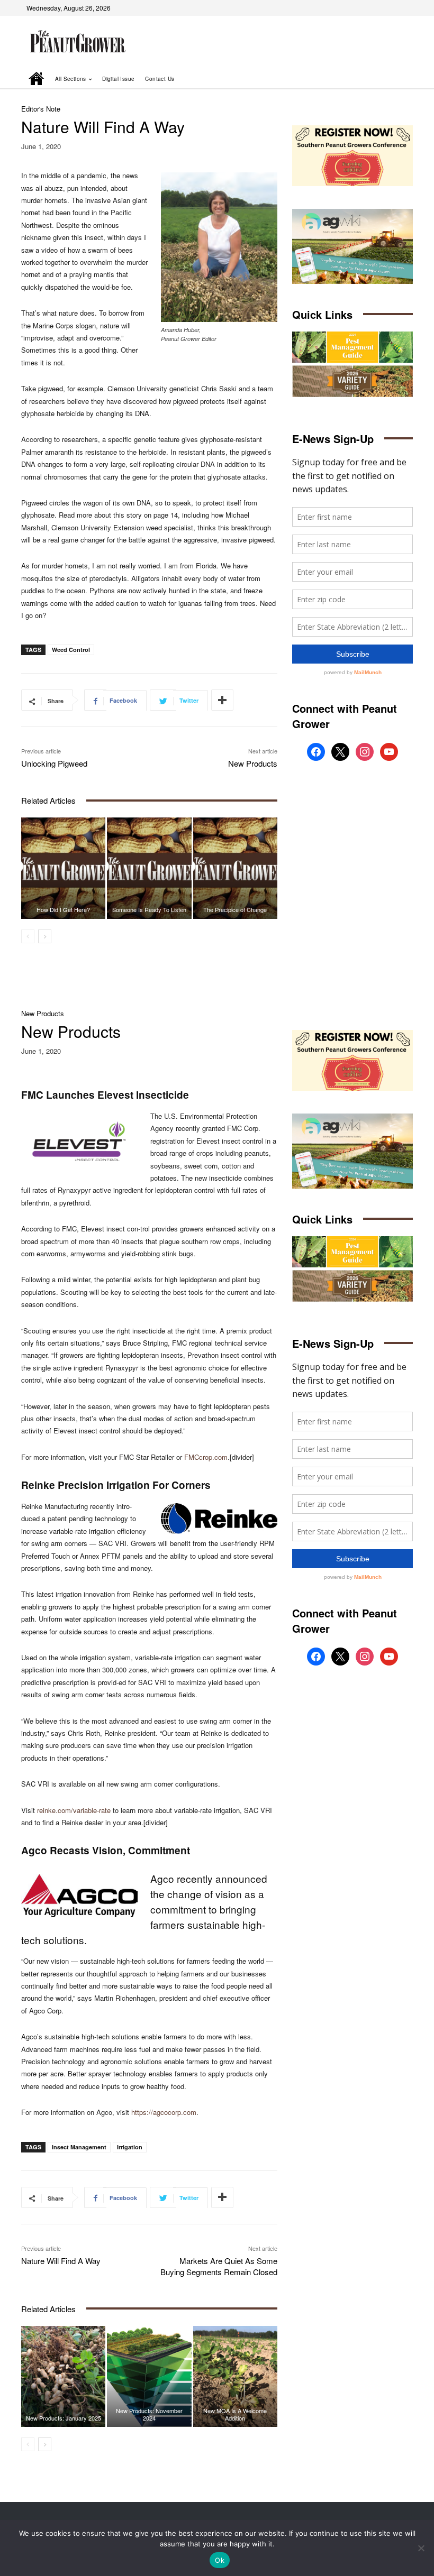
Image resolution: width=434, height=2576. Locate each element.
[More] (222, 700)
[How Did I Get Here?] (63, 868)
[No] (421, 2548)
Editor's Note (41, 109)
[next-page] (45, 936)
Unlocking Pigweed (54, 763)
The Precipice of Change (235, 909)
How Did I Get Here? (63, 909)
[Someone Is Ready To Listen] (149, 868)
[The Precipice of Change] (235, 868)
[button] (390, 79)
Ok (220, 2560)
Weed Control (71, 650)
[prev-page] (28, 936)
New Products (253, 763)
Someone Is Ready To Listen (149, 909)
